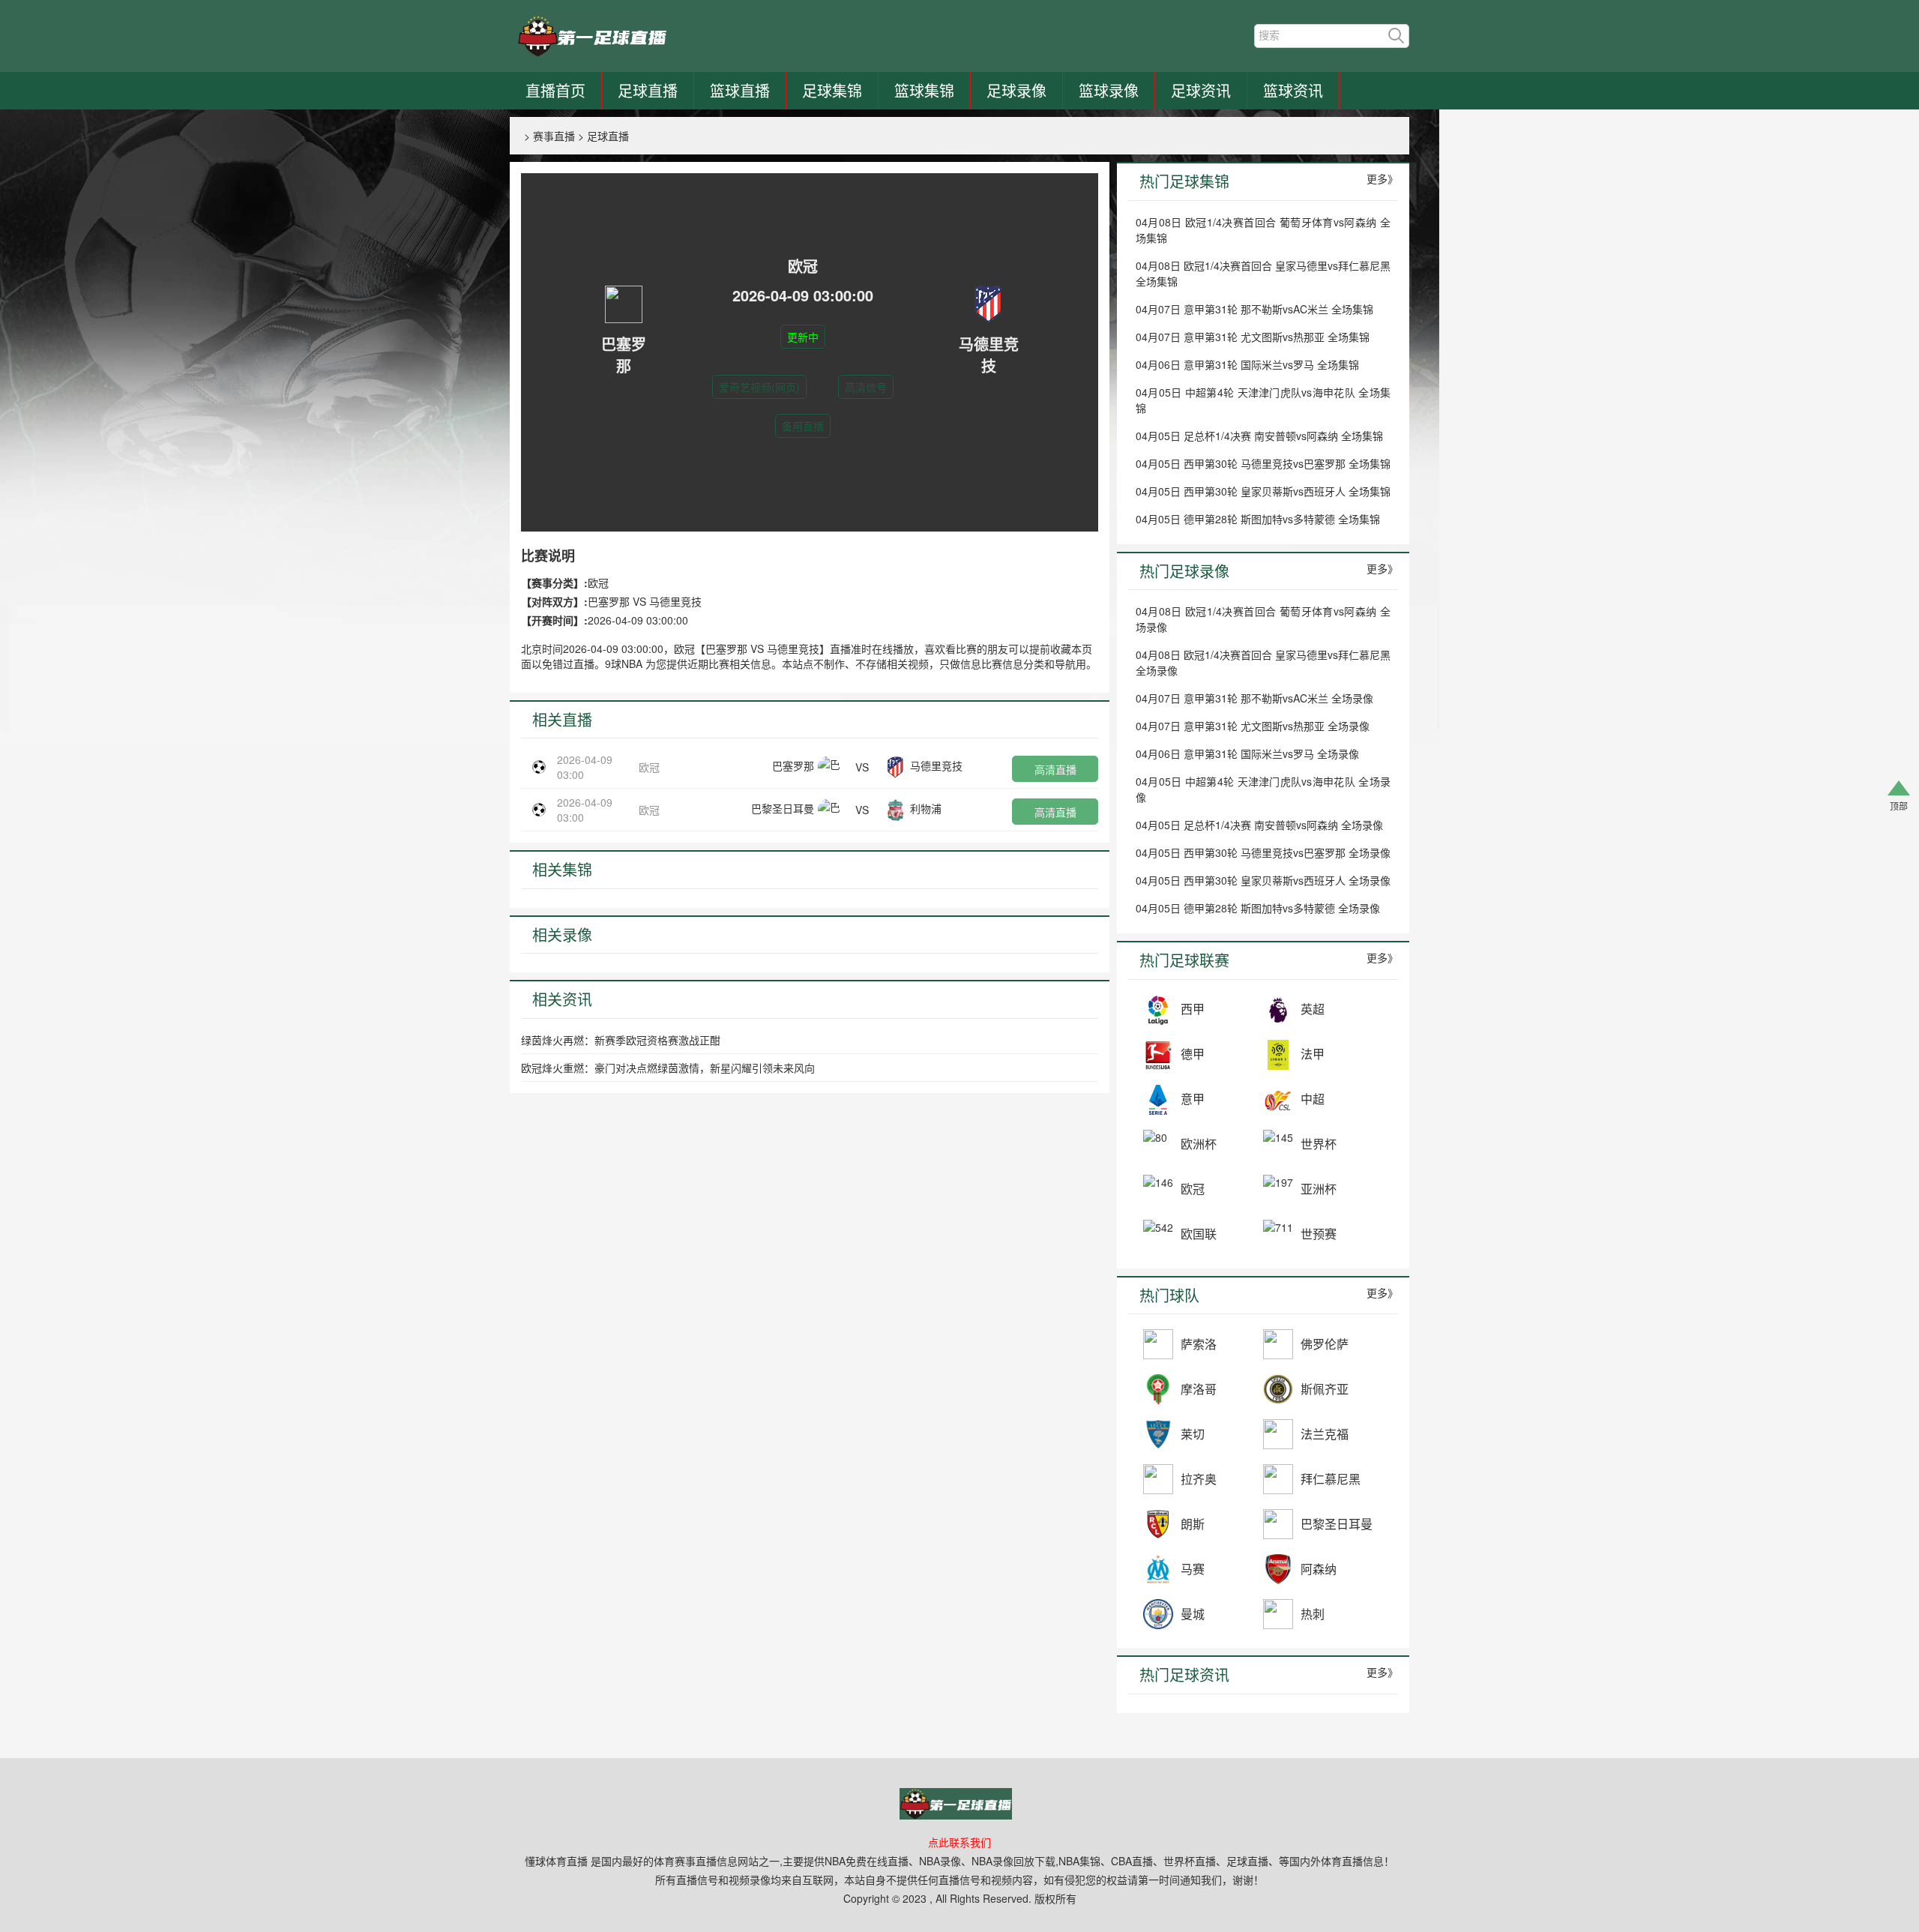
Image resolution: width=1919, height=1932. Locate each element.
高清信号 (866, 387)
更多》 (1382, 178)
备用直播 (803, 426)
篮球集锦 (924, 90)
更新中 (803, 337)
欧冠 (649, 767)
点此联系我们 (959, 1842)
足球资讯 (1201, 90)
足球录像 (1016, 90)
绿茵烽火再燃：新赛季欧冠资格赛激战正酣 (621, 1040)
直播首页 (555, 90)
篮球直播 (740, 90)
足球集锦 (832, 90)
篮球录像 (1109, 90)
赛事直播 (554, 136)
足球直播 (648, 90)
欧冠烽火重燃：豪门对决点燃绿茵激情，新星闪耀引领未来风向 (668, 1068)
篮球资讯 (1293, 90)
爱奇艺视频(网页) (759, 387)
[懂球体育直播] (592, 36)
